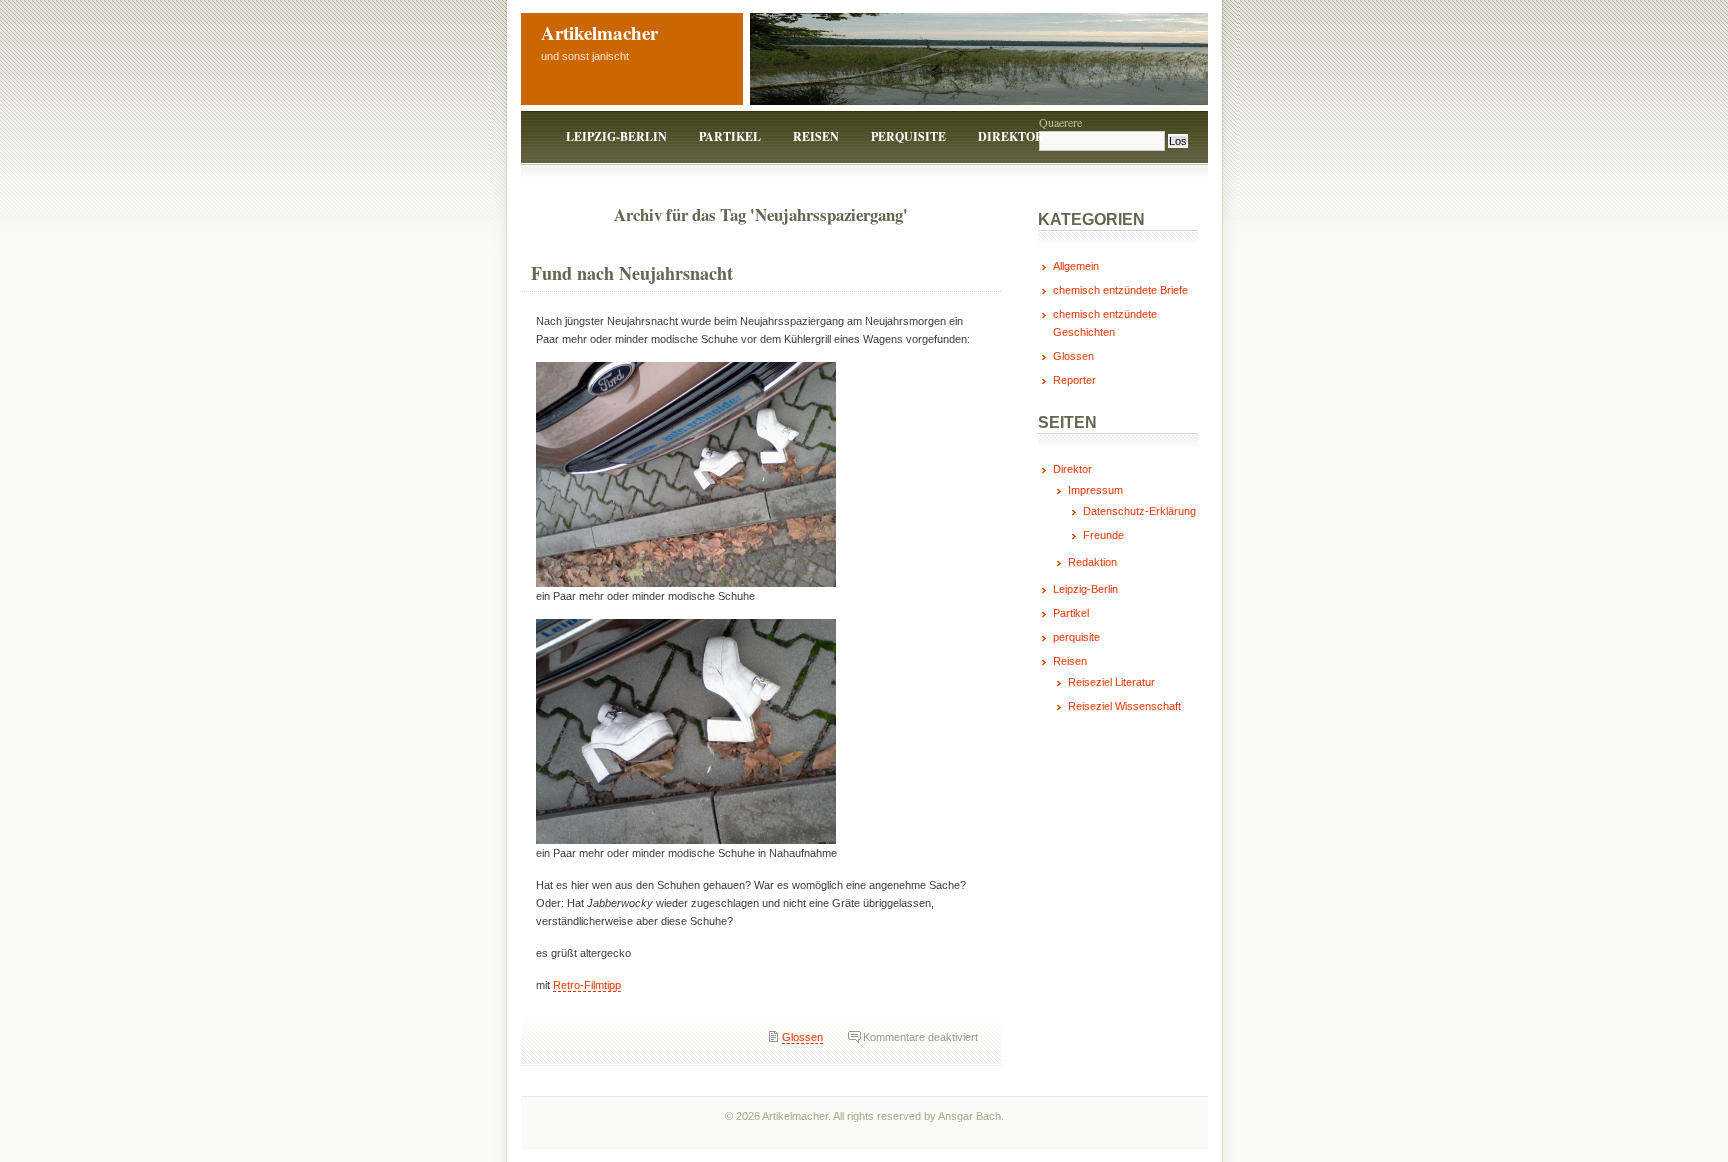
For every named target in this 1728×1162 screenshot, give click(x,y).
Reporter (1074, 380)
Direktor (1011, 136)
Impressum (1095, 490)
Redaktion (1092, 562)
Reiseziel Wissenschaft (1124, 706)
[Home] (537, 136)
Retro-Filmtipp (587, 985)
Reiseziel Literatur (1111, 682)
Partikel (730, 136)
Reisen (816, 136)
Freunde (1103, 535)
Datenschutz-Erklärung (1139, 511)
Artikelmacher (599, 32)
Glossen (802, 1037)
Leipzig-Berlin (616, 136)
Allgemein (1076, 266)
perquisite (908, 136)
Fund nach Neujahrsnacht (632, 273)
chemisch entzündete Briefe (1120, 290)
